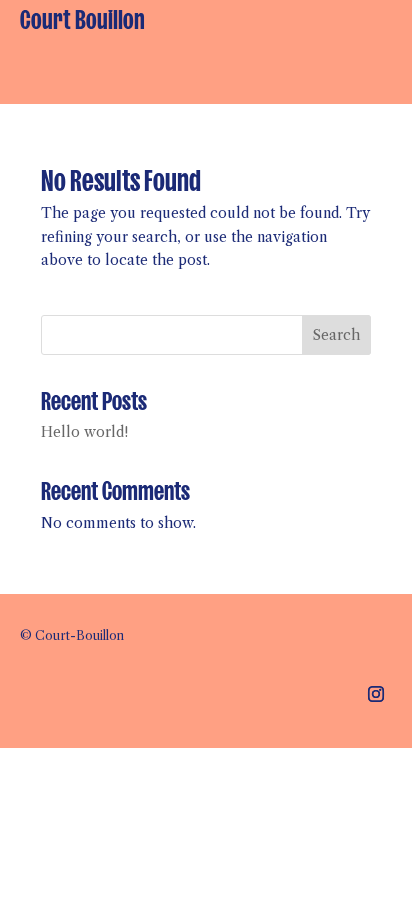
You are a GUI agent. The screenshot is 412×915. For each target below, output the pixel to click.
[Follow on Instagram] (376, 694)
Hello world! (84, 432)
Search (336, 335)
